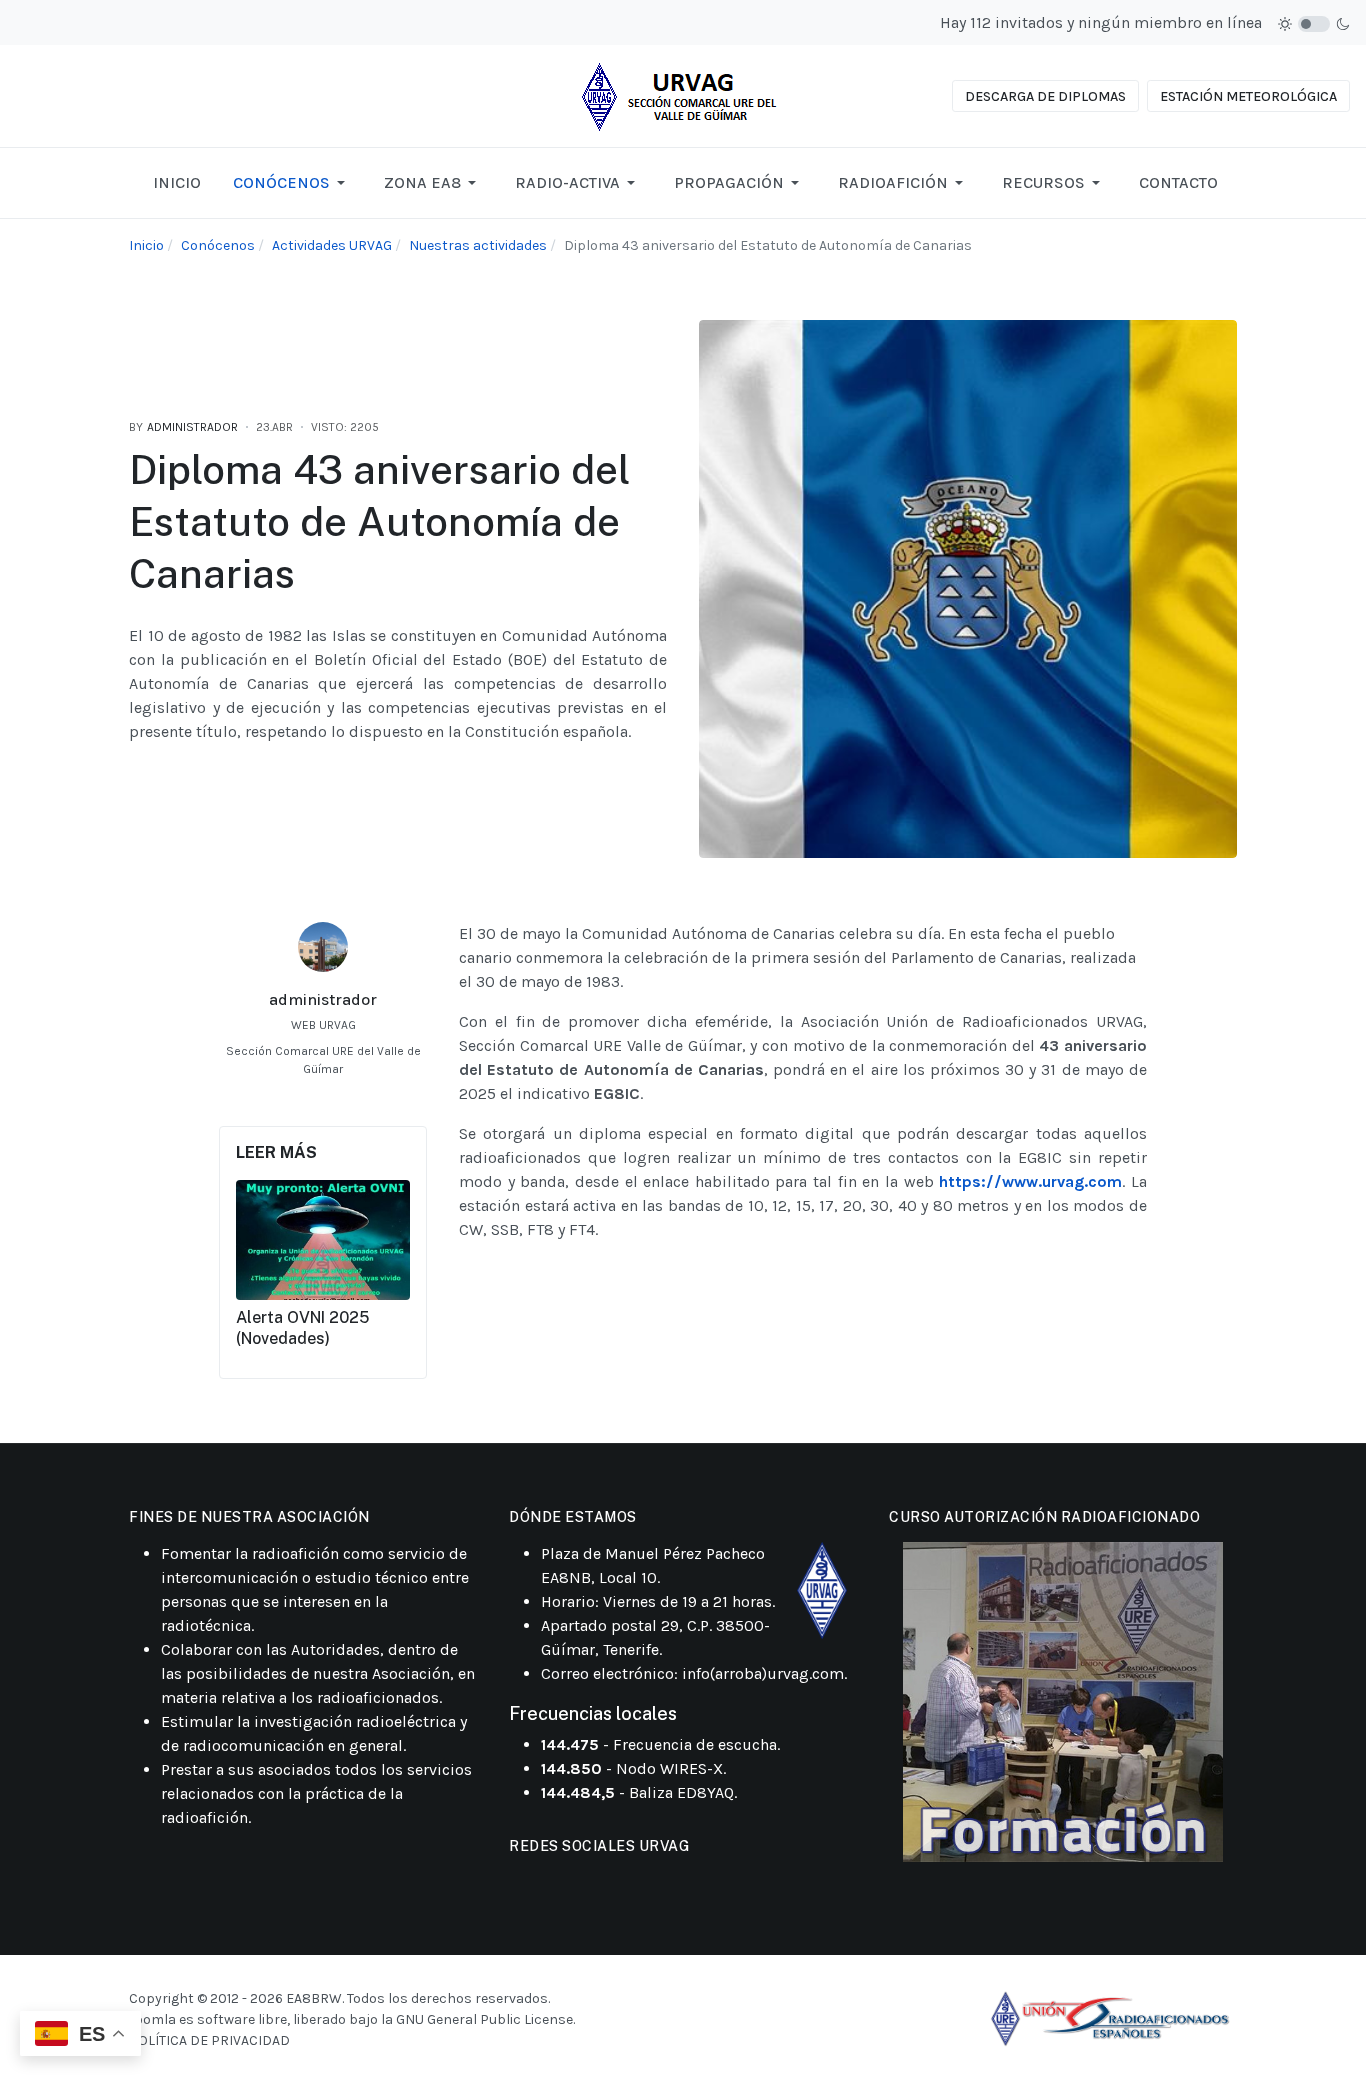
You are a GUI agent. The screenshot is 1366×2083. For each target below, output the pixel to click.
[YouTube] (344, 1098)
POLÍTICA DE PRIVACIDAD (209, 2040)
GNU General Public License (484, 2019)
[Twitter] (323, 1098)
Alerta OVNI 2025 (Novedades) (302, 1328)
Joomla (152, 2019)
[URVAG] (683, 94)
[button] (292, 183)
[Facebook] (302, 1098)
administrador (323, 999)
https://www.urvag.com (1030, 1181)
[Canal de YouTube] (572, 1881)
